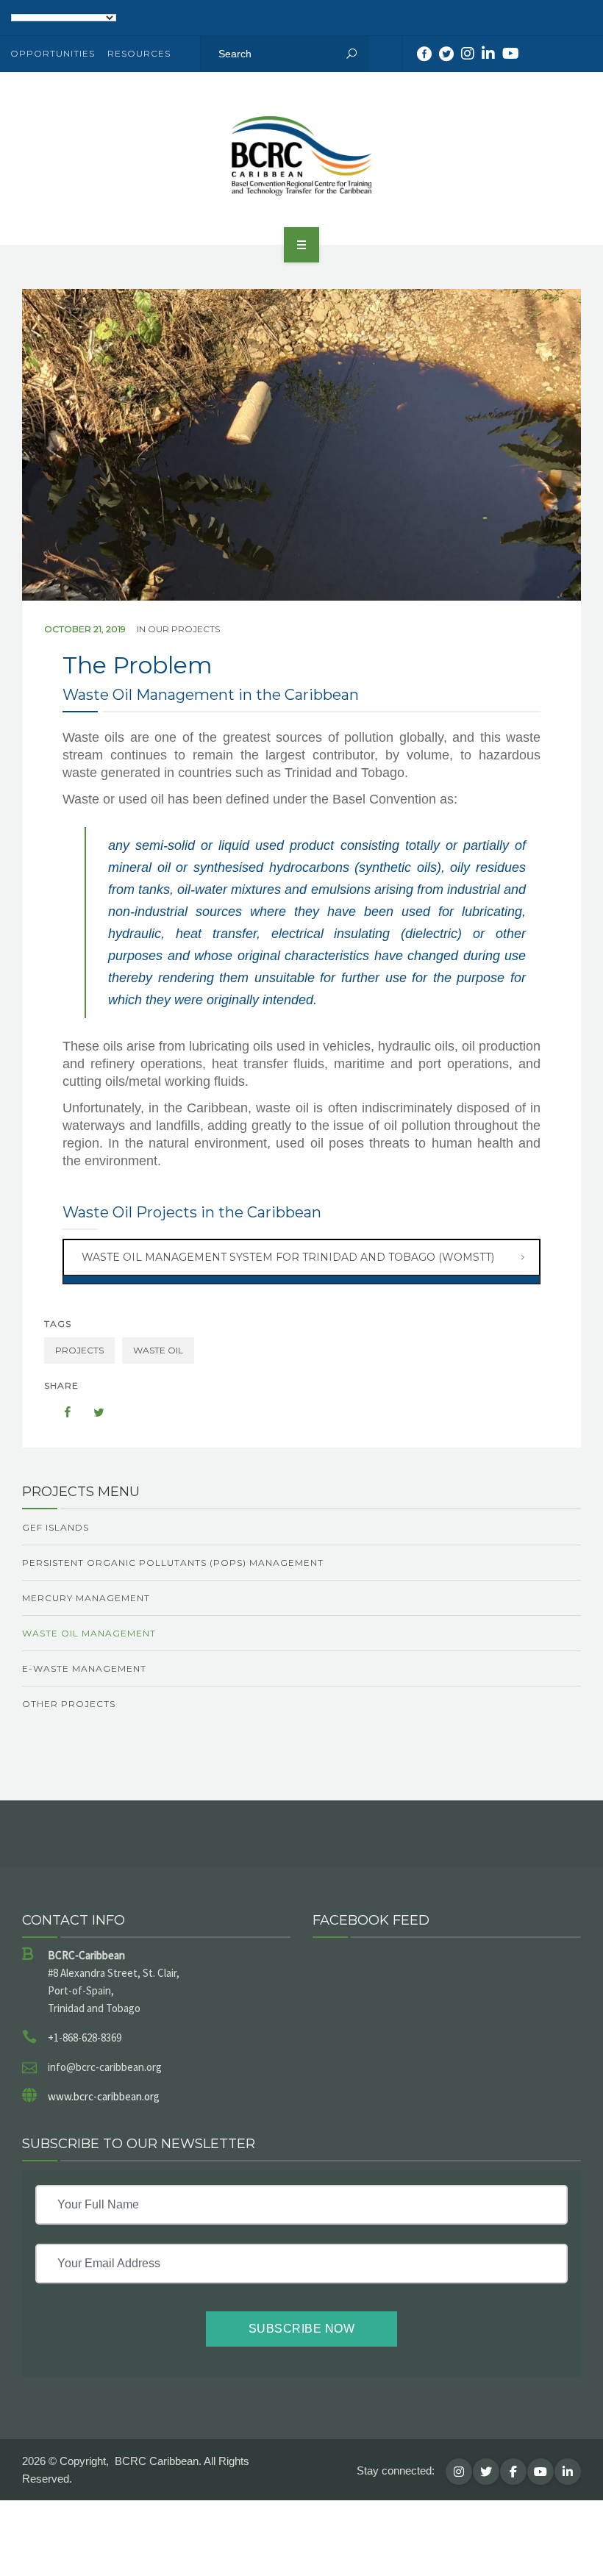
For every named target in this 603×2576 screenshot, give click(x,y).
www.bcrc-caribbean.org (104, 2096)
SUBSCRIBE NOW (302, 2329)
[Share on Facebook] (60, 1412)
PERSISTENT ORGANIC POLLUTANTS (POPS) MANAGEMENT (173, 1563)
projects (79, 1350)
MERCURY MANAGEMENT (86, 1598)
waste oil (158, 1350)
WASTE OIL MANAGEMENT (89, 1633)
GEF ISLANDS (56, 1527)
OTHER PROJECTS (69, 1704)
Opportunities (53, 53)
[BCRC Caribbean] (301, 156)
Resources (139, 53)
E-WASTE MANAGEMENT (84, 1668)
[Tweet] (91, 1412)
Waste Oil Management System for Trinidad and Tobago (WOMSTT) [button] (288, 1257)
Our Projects (184, 629)
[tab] (301, 1257)
